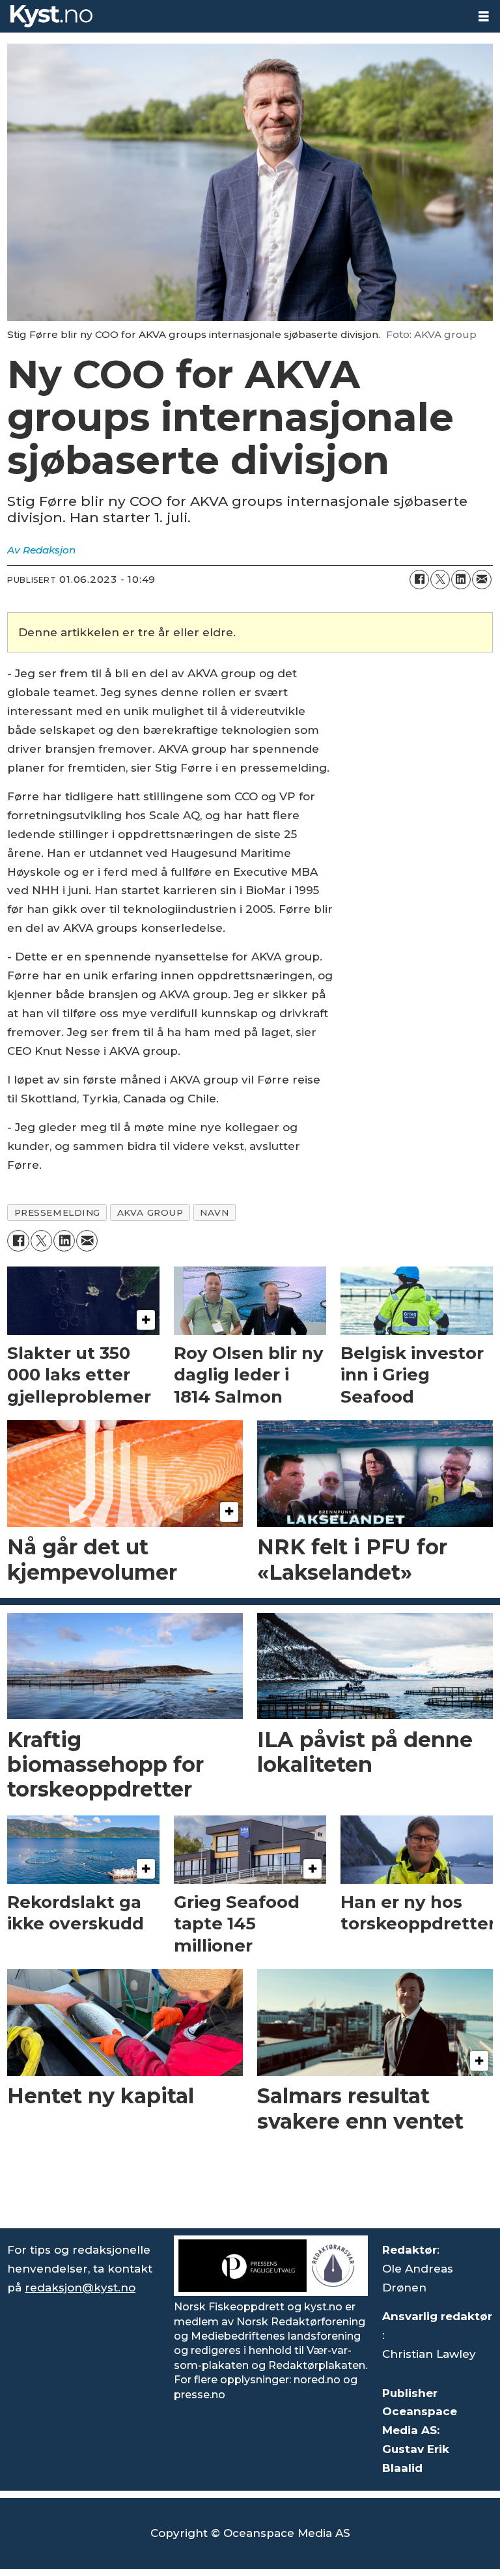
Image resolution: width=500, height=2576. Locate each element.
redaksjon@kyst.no (80, 2288)
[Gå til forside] (234, 16)
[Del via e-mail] (482, 580)
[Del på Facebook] (419, 580)
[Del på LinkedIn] (461, 580)
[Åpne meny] (484, 17)
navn (214, 1212)
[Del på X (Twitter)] (440, 580)
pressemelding (57, 1212)
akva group (150, 1212)
